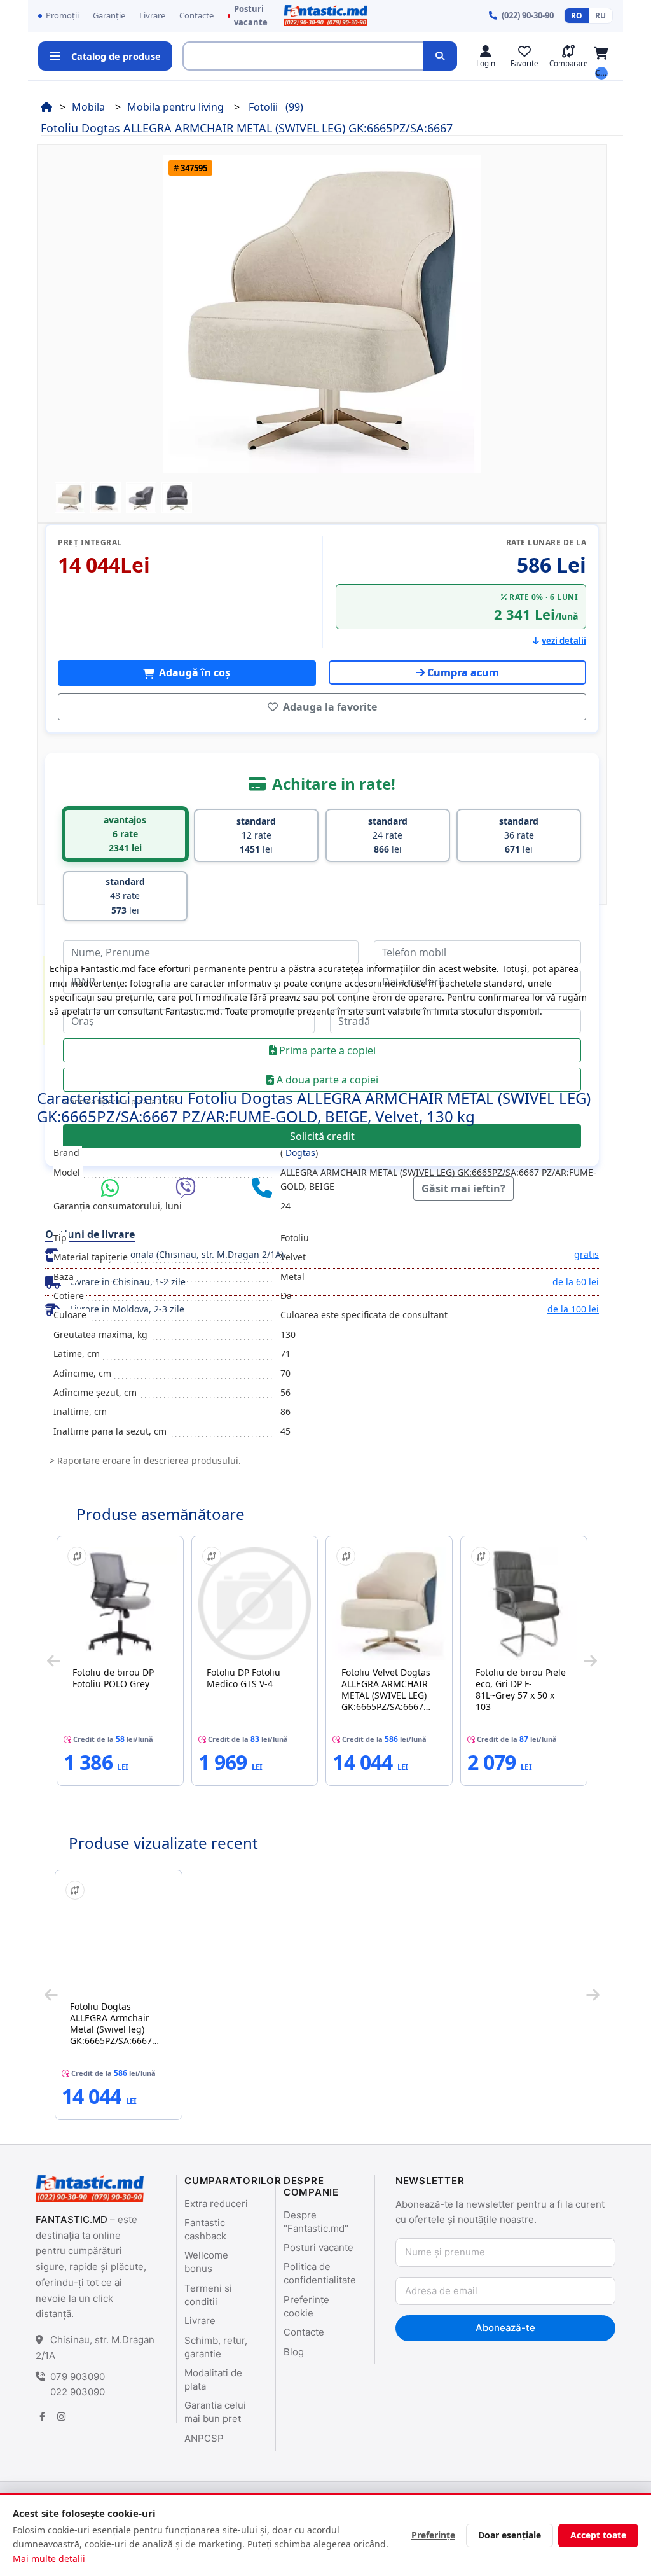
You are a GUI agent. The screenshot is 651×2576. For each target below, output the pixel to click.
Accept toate (598, 2535)
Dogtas (300, 1152)
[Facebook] (42, 2417)
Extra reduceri (216, 2204)
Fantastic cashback (205, 2229)
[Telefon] (262, 1188)
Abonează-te (505, 2328)
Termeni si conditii (208, 2295)
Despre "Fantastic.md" (316, 2222)
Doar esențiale (510, 2535)
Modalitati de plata (213, 2379)
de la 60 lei (576, 1282)
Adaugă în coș (193, 672)
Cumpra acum (463, 672)
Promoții (62, 15)
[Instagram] (61, 2417)
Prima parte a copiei (326, 1050)
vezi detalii (564, 641)
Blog (294, 2352)
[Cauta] (440, 56)
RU (600, 16)
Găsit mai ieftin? (463, 1188)
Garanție (109, 15)
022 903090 (78, 2392)
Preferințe (433, 2535)
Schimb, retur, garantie (216, 2347)
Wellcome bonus (206, 2262)
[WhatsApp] (113, 1188)
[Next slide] (590, 1660)
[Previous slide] (54, 1660)
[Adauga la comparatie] (77, 1556)
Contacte (196, 15)
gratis (586, 1254)
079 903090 (78, 2377)
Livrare (152, 15)
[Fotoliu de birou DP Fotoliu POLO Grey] (120, 1603)
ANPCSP (204, 2438)
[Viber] (189, 1188)
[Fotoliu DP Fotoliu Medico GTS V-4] (255, 1603)
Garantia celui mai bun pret (215, 2412)
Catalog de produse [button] (116, 56)
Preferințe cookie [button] (306, 2306)
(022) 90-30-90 (528, 15)
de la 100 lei (573, 1309)
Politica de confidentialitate (320, 2273)
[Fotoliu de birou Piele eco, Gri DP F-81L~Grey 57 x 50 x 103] (524, 1603)
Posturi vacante (251, 16)
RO (577, 16)
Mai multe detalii (49, 2559)
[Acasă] (46, 107)
